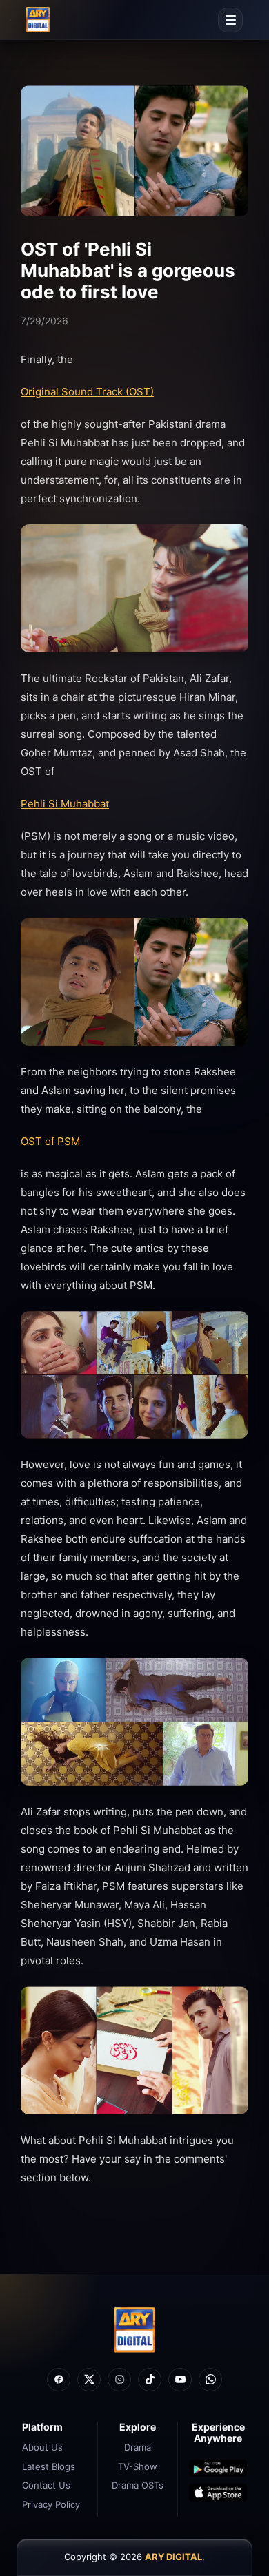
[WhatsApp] (210, 2380)
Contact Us (46, 2485)
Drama (138, 2447)
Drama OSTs (138, 2485)
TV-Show (138, 2466)
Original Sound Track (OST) (87, 392)
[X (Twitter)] (89, 2380)
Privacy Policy (51, 2504)
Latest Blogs (49, 2466)
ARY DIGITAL (173, 2557)
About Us (42, 2447)
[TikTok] (150, 2380)
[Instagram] (119, 2380)
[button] (230, 20)
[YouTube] (180, 2380)
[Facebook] (59, 2380)
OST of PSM (50, 1141)
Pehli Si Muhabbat (65, 804)
